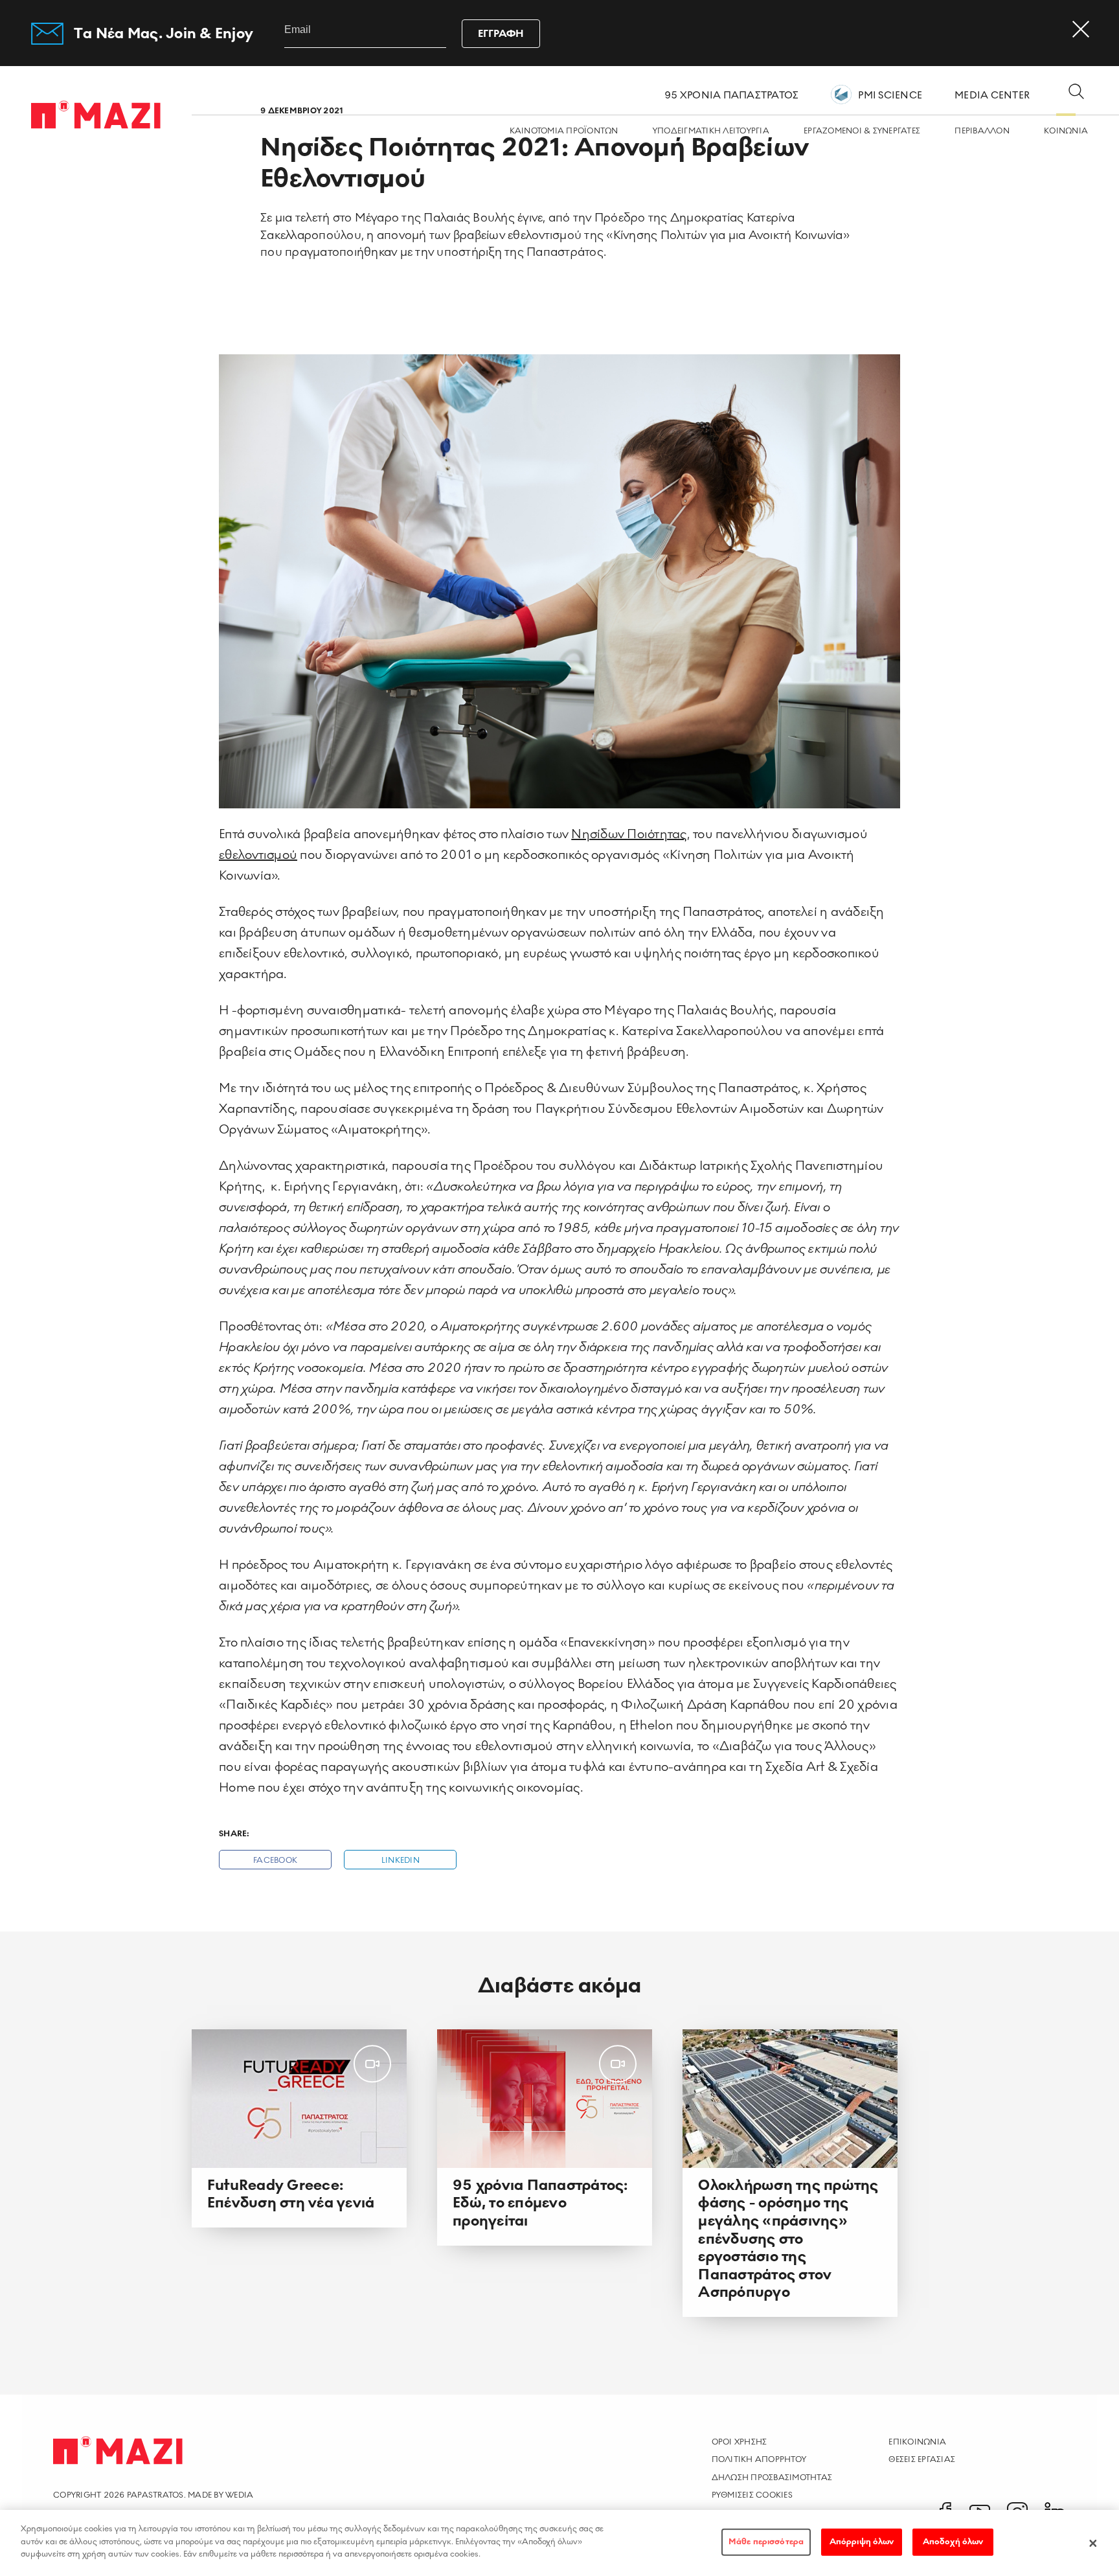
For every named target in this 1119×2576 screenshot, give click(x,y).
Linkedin (401, 1861)
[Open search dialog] (1076, 93)
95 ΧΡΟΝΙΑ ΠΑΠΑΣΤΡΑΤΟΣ (731, 95)
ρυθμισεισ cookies (752, 2495)
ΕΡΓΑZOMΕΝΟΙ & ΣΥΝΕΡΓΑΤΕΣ (862, 131)
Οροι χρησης (740, 2442)
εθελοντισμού (258, 855)
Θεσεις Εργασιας (922, 2459)
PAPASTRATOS (155, 2495)
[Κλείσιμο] (1093, 2543)
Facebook (275, 1861)
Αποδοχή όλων (953, 2542)
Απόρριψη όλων (862, 2542)
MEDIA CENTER (992, 95)
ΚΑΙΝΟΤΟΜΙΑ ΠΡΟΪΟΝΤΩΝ (564, 131)
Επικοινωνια (917, 2442)
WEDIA (239, 2495)
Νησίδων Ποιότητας (629, 834)
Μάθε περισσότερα (766, 2542)
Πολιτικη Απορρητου (759, 2459)
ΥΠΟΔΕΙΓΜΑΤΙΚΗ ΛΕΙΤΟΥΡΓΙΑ (711, 131)
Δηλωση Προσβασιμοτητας (772, 2478)
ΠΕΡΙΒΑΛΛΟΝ (982, 131)
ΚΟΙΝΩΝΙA (1066, 131)
